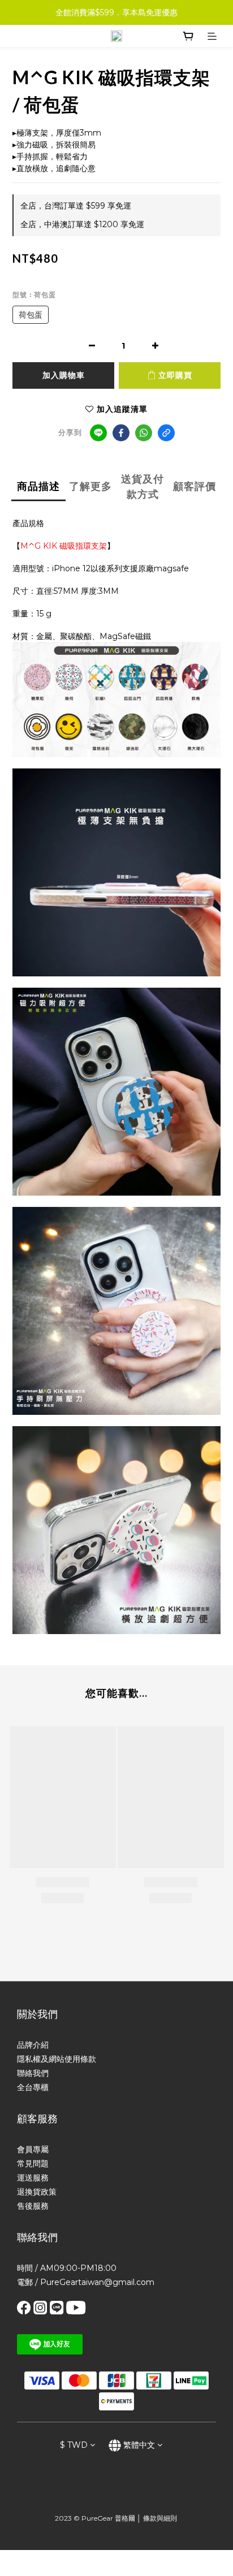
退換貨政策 (37, 2192)
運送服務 (33, 2178)
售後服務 (33, 2206)
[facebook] (121, 433)
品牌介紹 (33, 2045)
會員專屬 (33, 2149)
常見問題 (33, 2164)
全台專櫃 (33, 2087)
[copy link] (166, 433)
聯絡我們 (33, 2073)
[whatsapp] (144, 433)
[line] (98, 433)
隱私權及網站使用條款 (57, 2059)
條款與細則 (160, 2518)
